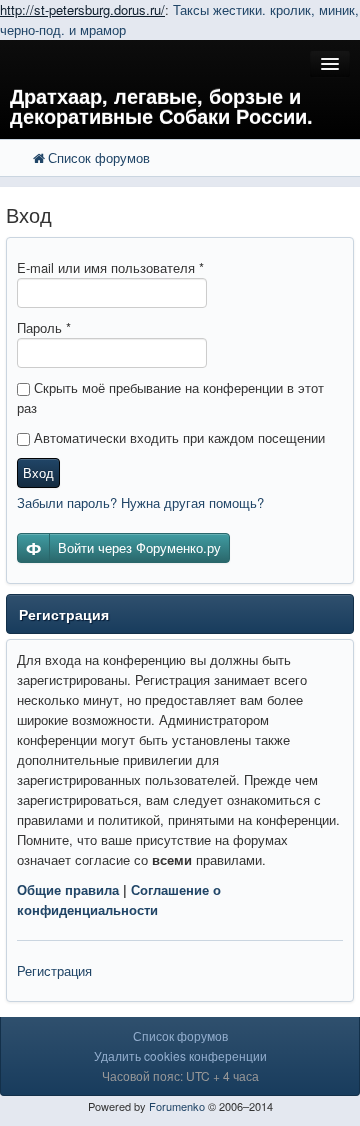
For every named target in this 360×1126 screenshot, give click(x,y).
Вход (38, 472)
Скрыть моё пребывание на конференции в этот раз (170, 397)
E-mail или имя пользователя (110, 267)
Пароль (44, 327)
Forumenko (177, 1106)
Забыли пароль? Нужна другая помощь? (140, 502)
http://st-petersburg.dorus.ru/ (82, 9)
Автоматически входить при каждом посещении (177, 437)
